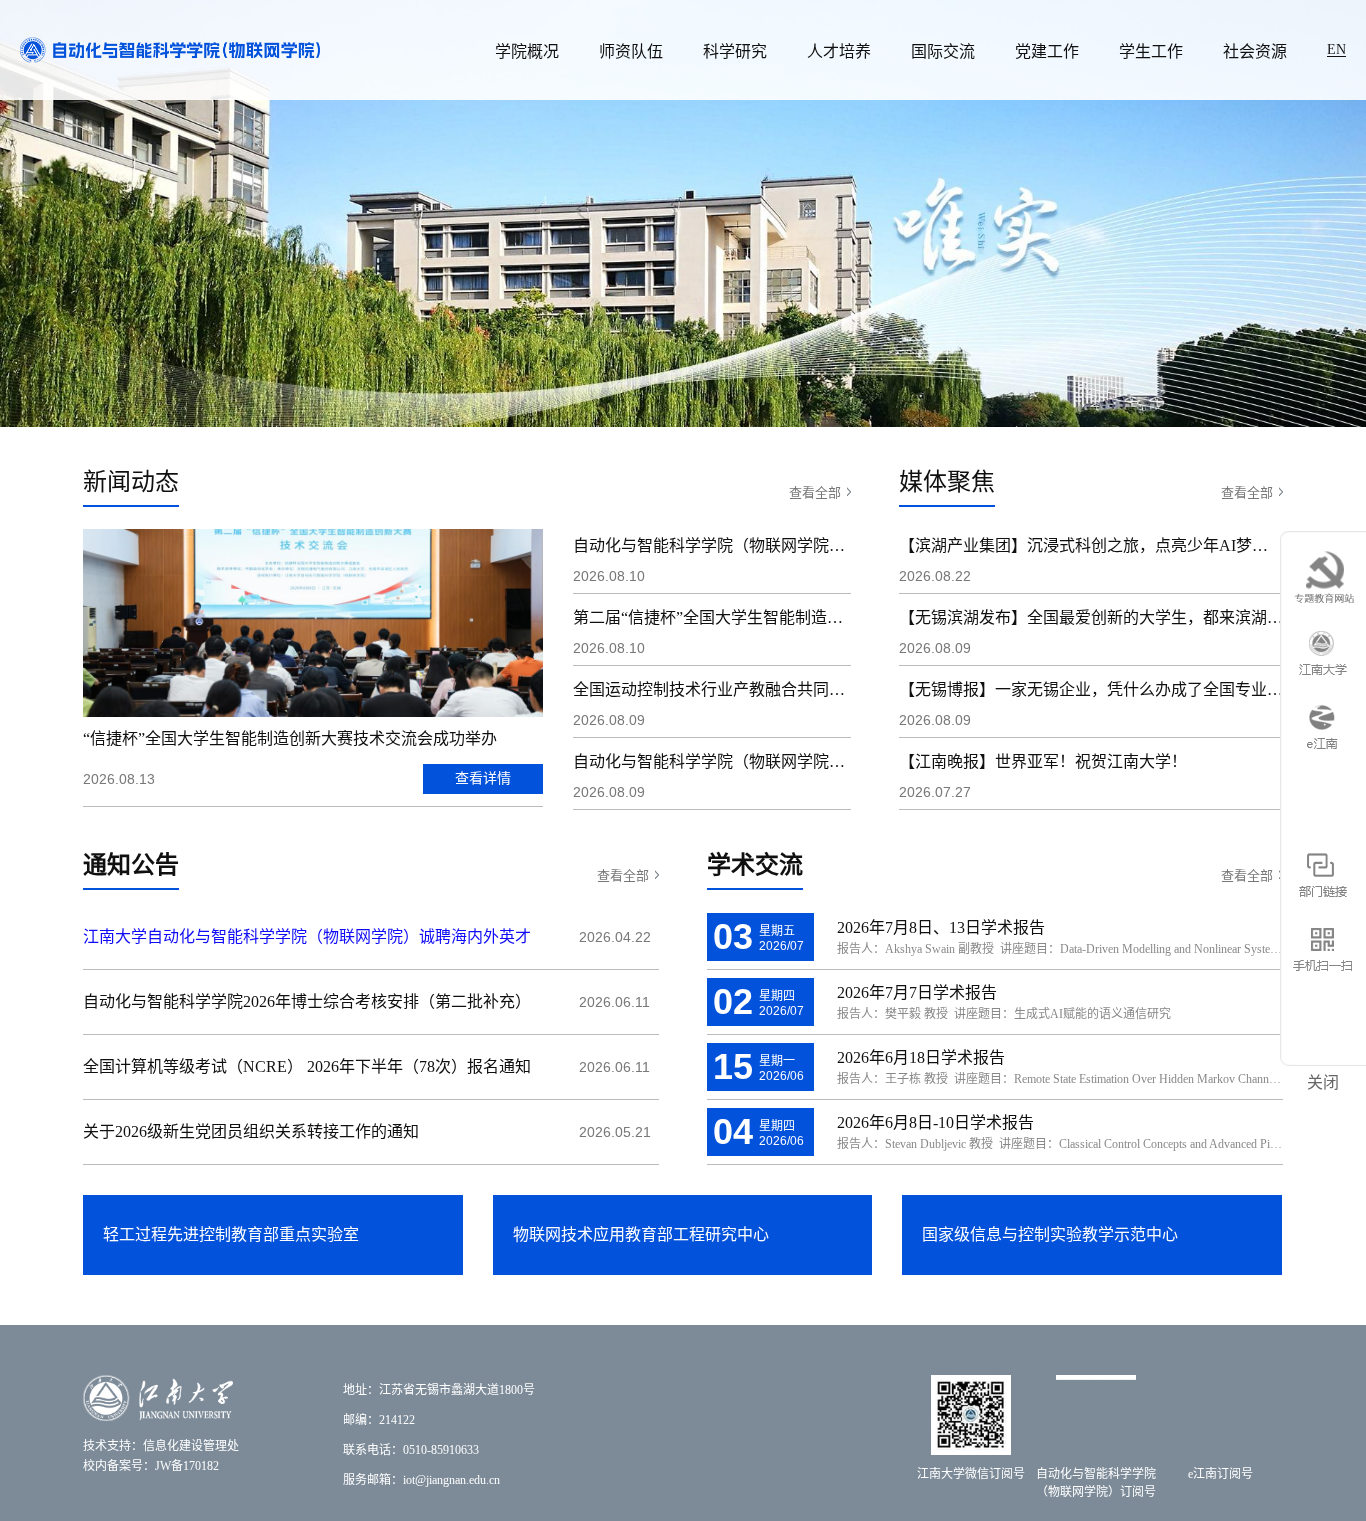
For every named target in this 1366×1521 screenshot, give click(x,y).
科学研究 (735, 51)
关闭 (1323, 1082)
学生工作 (1151, 51)
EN (1336, 49)
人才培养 (839, 51)
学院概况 (527, 51)
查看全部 (815, 492)
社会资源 (1255, 51)
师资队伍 (631, 51)
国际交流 (943, 51)
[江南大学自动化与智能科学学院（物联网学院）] (170, 48)
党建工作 (1047, 51)
